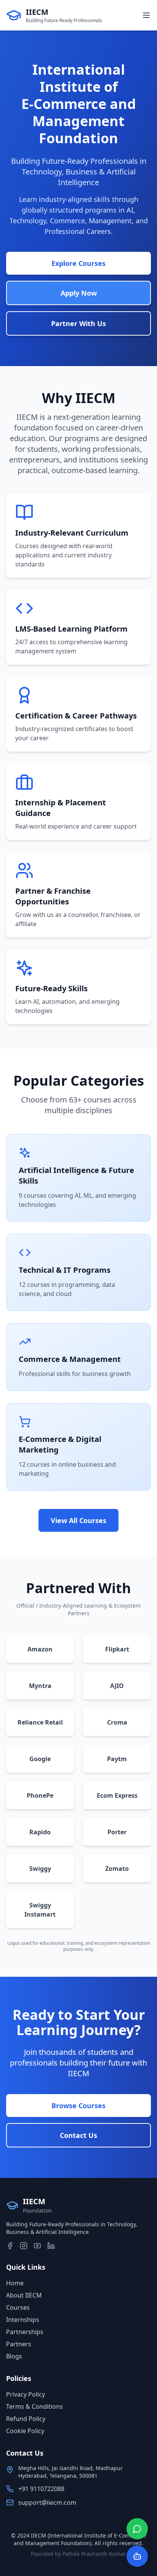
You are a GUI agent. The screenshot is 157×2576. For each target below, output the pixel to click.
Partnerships (25, 2332)
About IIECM (24, 2295)
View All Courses (78, 1520)
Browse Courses (78, 2106)
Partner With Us (78, 323)
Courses (18, 2307)
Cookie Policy (25, 2431)
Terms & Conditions (34, 2406)
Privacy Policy (26, 2394)
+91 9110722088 (41, 2489)
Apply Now (79, 293)
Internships (23, 2320)
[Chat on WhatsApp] (137, 2529)
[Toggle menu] (146, 15)
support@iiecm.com (47, 2502)
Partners (19, 2344)
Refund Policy (26, 2419)
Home (15, 2283)
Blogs (14, 2356)
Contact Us (78, 2135)
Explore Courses (78, 263)
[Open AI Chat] (137, 2556)
